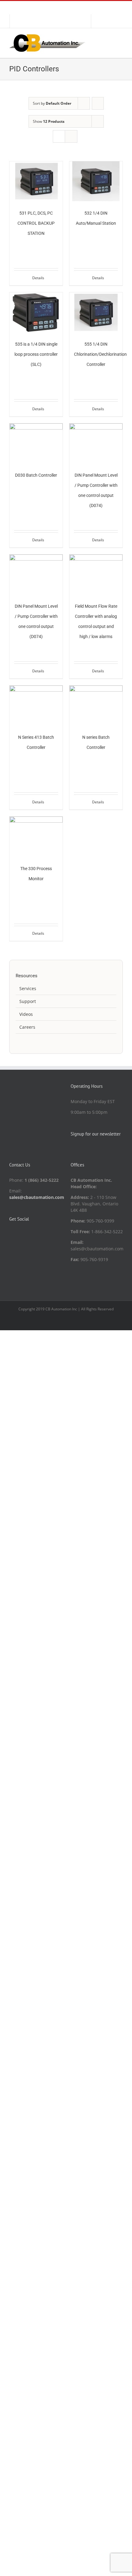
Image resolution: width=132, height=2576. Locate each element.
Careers (27, 1027)
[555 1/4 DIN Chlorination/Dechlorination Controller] (96, 312)
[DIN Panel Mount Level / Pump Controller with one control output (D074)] (96, 443)
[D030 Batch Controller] (36, 443)
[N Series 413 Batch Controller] (36, 705)
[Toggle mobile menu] (120, 38)
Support (28, 1001)
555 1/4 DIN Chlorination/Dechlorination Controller (100, 354)
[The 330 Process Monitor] (36, 836)
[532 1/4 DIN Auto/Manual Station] (96, 181)
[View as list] (71, 136)
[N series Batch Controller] (96, 705)
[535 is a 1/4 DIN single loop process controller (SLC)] (36, 312)
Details (38, 278)
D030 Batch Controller (36, 475)
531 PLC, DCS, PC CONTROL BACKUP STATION (36, 223)
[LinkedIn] (11, 1235)
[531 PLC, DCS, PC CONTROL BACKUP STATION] (36, 181)
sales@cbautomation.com (37, 1197)
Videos (26, 1014)
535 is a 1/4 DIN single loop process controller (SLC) (36, 354)
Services (28, 988)
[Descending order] (98, 103)
